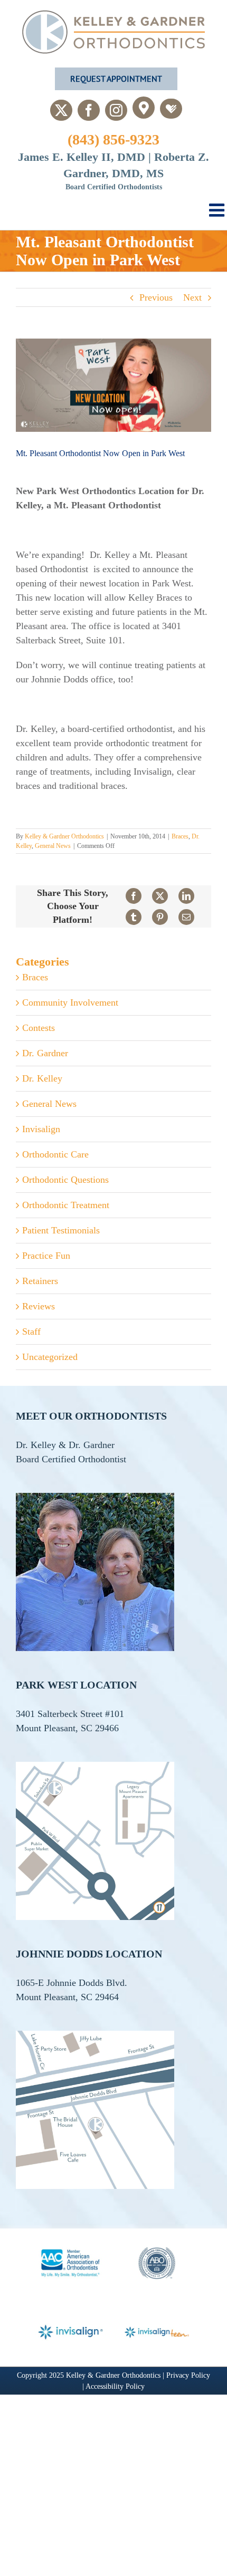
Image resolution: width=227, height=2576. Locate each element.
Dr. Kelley (42, 1078)
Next (192, 297)
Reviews (39, 1306)
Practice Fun (46, 1256)
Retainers (40, 1281)
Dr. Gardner (45, 1053)
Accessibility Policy (115, 2386)
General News (53, 846)
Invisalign (41, 1129)
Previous (156, 297)
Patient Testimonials (61, 1230)
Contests (39, 1028)
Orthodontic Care (55, 1154)
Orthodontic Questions (65, 1180)
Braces (180, 836)
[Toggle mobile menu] (218, 210)
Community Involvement (70, 1002)
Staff (31, 1332)
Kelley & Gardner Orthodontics (64, 836)
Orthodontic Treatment (66, 1205)
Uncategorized (50, 1357)
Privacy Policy (188, 2375)
